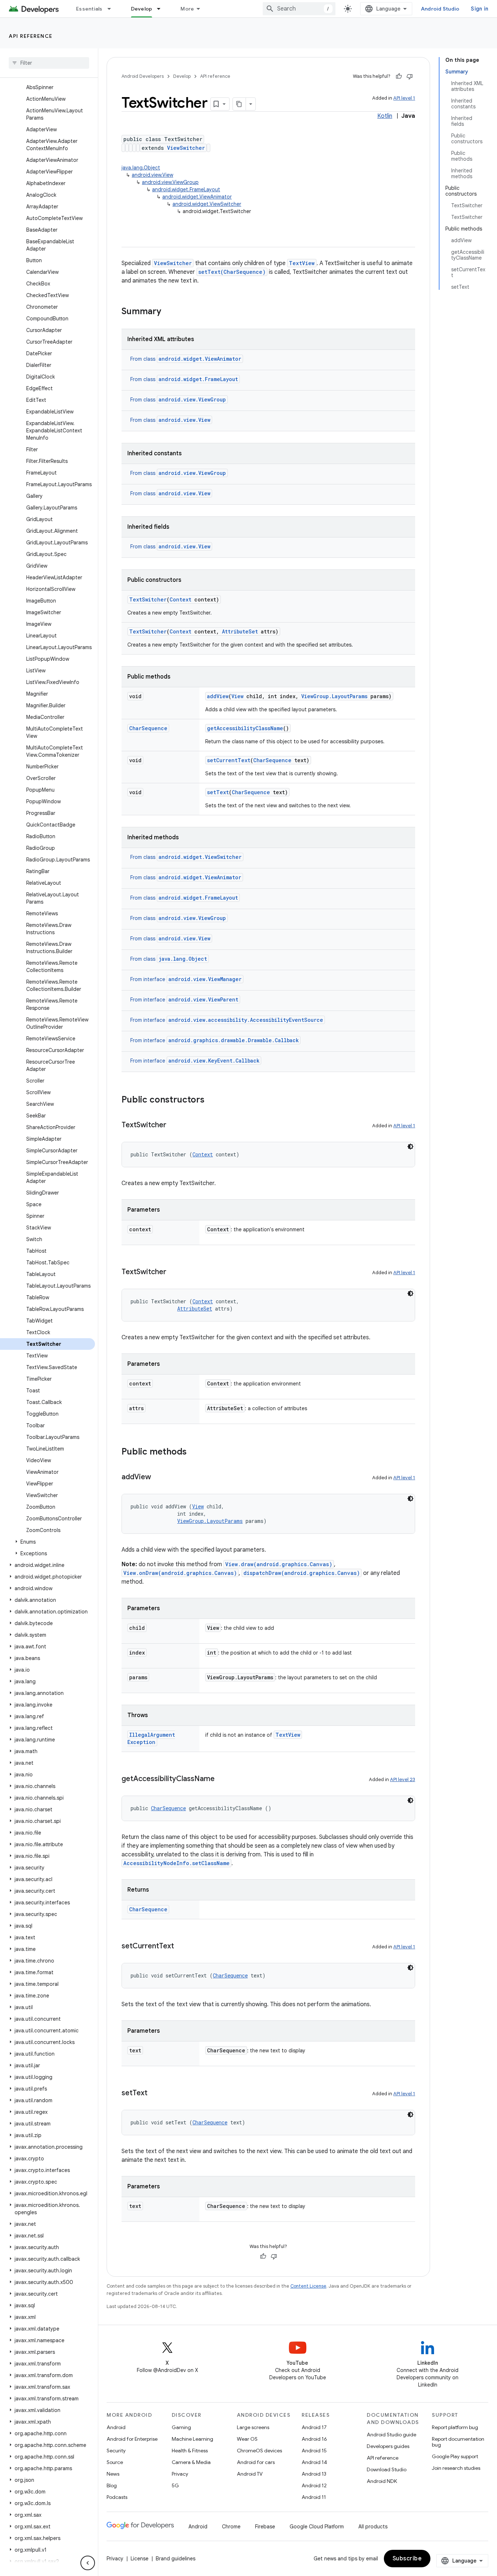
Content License (308, 2286)
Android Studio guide (391, 2435)
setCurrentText (229, 760)
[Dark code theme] (410, 1147)
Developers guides (388, 2446)
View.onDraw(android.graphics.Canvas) (180, 1573)
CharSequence (148, 728)
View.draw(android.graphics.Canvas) (279, 1564)
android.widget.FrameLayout (186, 189)
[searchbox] (49, 63)
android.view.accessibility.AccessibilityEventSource (246, 1020)
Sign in (480, 9)
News (113, 2474)
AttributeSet (240, 631)
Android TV (250, 2474)
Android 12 (314, 2485)
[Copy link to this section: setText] (155, 2093)
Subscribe (407, 2559)
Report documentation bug (458, 2442)
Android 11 (314, 2497)
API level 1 (404, 98)
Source (115, 2462)
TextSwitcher (148, 599)
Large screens (253, 2427)
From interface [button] (186, 979)
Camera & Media (191, 2462)
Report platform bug (455, 2427)
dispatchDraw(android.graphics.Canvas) (302, 1573)
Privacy (180, 2474)
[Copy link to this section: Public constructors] (212, 1100)
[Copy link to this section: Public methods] (194, 1452)
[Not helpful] (410, 76)
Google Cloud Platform (317, 2527)
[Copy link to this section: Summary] (168, 312)
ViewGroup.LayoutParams (334, 696)
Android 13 (314, 2474)
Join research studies (456, 2468)
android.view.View (152, 175)
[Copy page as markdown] (239, 104)
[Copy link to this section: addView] (158, 1477)
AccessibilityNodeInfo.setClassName (176, 1863)
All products (373, 2527)
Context (180, 599)
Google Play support (455, 2456)
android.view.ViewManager (205, 979)
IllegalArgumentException (151, 1738)
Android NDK (382, 2481)
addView (218, 696)
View (237, 696)
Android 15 (314, 2451)
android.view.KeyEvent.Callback (214, 1061)
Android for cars (256, 2462)
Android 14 (314, 2462)
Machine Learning (192, 2439)
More (187, 9)
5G (175, 2485)
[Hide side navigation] (88, 2563)
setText (218, 792)
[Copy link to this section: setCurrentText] (181, 1947)
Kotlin (385, 116)
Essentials (89, 9)
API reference (31, 36)
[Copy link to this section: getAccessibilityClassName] (222, 1779)
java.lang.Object (141, 168)
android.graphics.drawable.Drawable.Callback (234, 1040)
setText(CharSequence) (232, 272)
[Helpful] (399, 76)
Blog (112, 2485)
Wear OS (247, 2439)
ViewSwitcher (186, 148)
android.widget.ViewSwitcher (207, 204)
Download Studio (387, 2469)
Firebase (265, 2527)
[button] (47, 1542)
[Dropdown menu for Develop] (162, 9)
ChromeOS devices (259, 2451)
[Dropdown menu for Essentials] (112, 9)
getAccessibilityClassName (245, 728)
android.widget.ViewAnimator (197, 197)
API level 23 (403, 1779)
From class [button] (186, 359)
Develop (142, 9)
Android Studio (440, 9)
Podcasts (117, 2497)
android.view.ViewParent (203, 999)
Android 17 (314, 2427)
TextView (302, 263)
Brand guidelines (176, 2559)
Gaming (181, 2427)
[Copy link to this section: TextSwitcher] (174, 1125)
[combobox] (299, 9)
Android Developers (143, 76)
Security (116, 2451)
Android (116, 2427)
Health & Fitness (190, 2451)
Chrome (231, 2527)
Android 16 (314, 2439)
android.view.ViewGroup (170, 182)
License (140, 2559)
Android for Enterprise (132, 2439)
